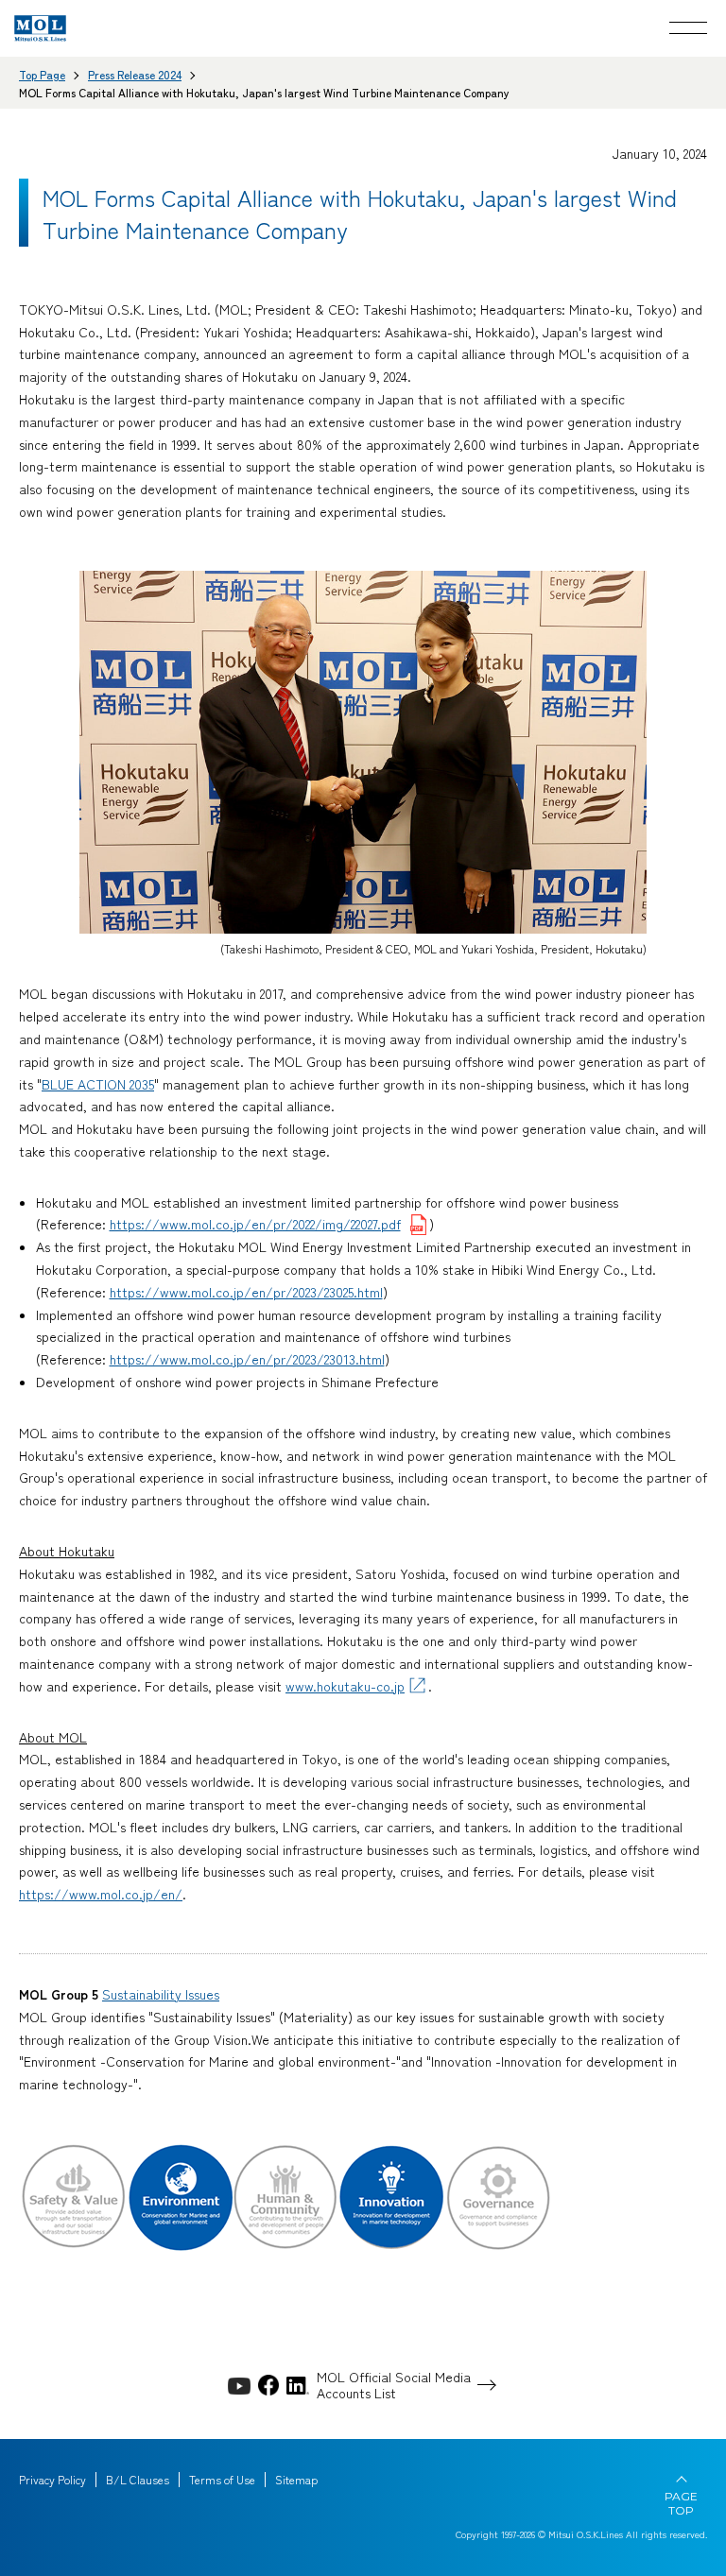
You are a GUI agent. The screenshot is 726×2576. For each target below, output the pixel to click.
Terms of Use (222, 2480)
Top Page (42, 74)
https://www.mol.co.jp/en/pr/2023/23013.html (247, 1359)
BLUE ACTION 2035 (98, 1084)
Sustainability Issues (161, 1994)
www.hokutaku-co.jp (345, 1686)
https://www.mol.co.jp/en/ (101, 1894)
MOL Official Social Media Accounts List (394, 2385)
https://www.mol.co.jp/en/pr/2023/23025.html (246, 1292)
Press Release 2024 (135, 74)
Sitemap (296, 2480)
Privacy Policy (52, 2480)
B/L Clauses (138, 2480)
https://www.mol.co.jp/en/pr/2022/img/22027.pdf (255, 1224)
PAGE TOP (681, 2503)
